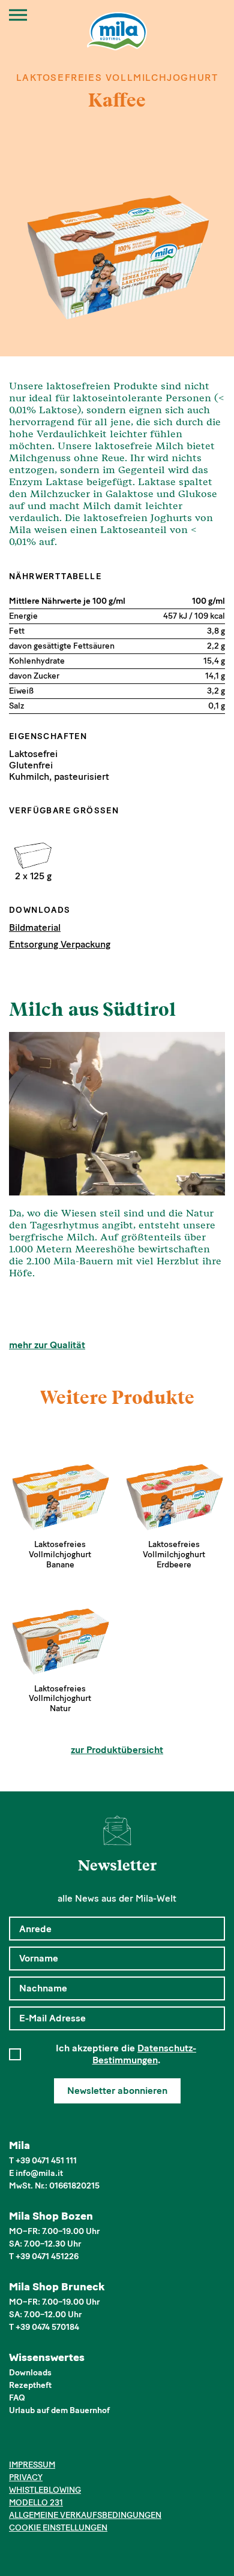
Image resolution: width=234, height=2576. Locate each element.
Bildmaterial (35, 927)
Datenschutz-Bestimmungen (145, 2054)
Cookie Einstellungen (58, 2528)
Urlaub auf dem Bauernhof (59, 2410)
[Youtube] (71, 2444)
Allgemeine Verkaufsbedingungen (85, 2515)
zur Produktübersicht (117, 1750)
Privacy (26, 2477)
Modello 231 (36, 2503)
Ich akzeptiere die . (126, 2054)
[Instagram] (34, 2444)
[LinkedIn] (52, 2444)
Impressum (32, 2465)
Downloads (30, 2373)
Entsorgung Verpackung (60, 944)
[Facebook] (16, 2444)
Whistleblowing (45, 2490)
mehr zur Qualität (47, 1345)
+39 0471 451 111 (46, 2161)
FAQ (17, 2398)
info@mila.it (39, 2173)
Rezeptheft (30, 2385)
